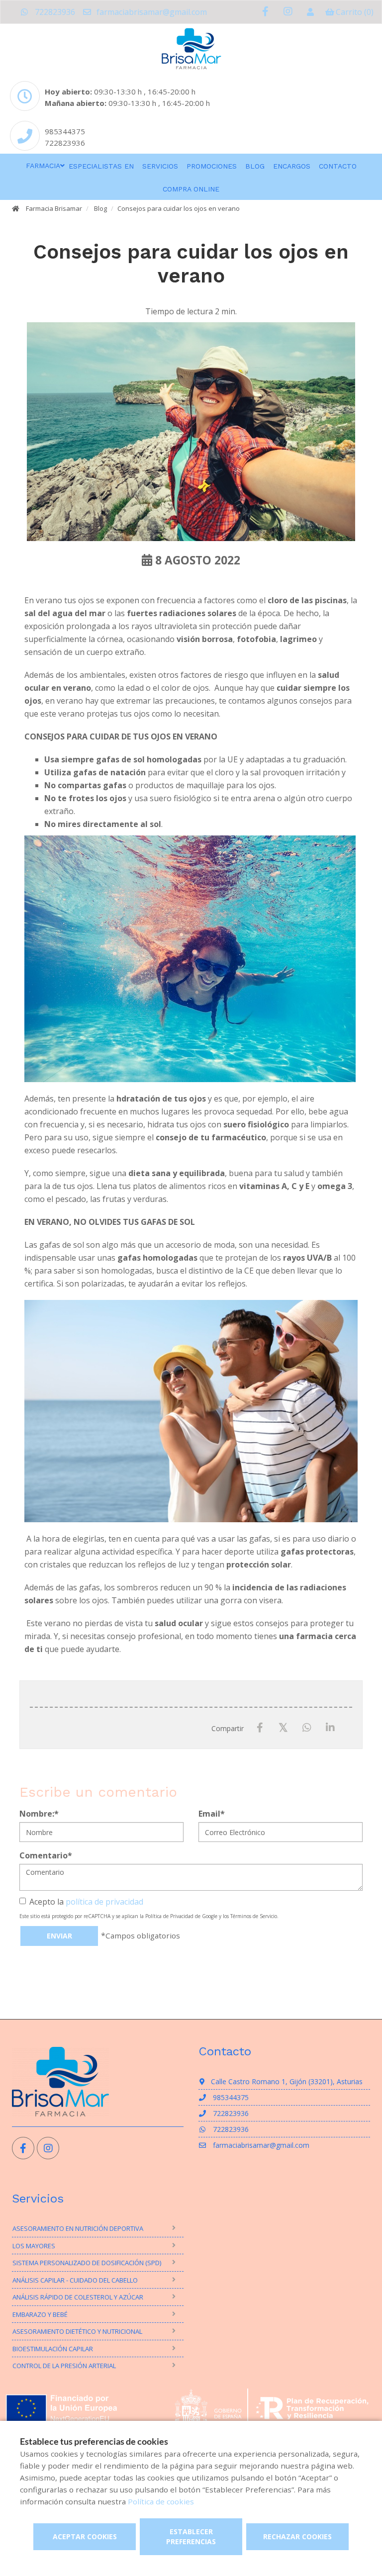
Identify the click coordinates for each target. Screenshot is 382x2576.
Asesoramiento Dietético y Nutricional (77, 2331)
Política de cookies (161, 2501)
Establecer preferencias (191, 2536)
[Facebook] (260, 1728)
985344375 (65, 131)
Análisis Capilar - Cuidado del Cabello (75, 2280)
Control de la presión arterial (64, 2366)
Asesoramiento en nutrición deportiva (78, 2228)
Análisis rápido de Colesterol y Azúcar (78, 2297)
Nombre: (39, 1814)
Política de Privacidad (169, 1916)
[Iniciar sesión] (310, 12)
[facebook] (265, 12)
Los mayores (34, 2246)
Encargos (292, 166)
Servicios (160, 166)
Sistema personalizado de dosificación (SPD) (87, 2263)
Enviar (59, 1936)
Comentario (46, 1855)
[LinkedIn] (330, 1728)
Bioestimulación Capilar (53, 2349)
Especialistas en (101, 166)
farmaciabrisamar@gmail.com (151, 12)
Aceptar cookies (85, 2536)
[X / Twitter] (283, 1727)
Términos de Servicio (254, 1916)
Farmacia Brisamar (54, 208)
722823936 (54, 12)
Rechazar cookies (297, 2536)
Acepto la (86, 1902)
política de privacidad (104, 1902)
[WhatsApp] (307, 1728)
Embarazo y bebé (40, 2314)
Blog (255, 166)
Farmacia (43, 166)
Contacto (338, 166)
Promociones (212, 166)
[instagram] (288, 12)
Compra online (191, 189)
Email (212, 1814)
